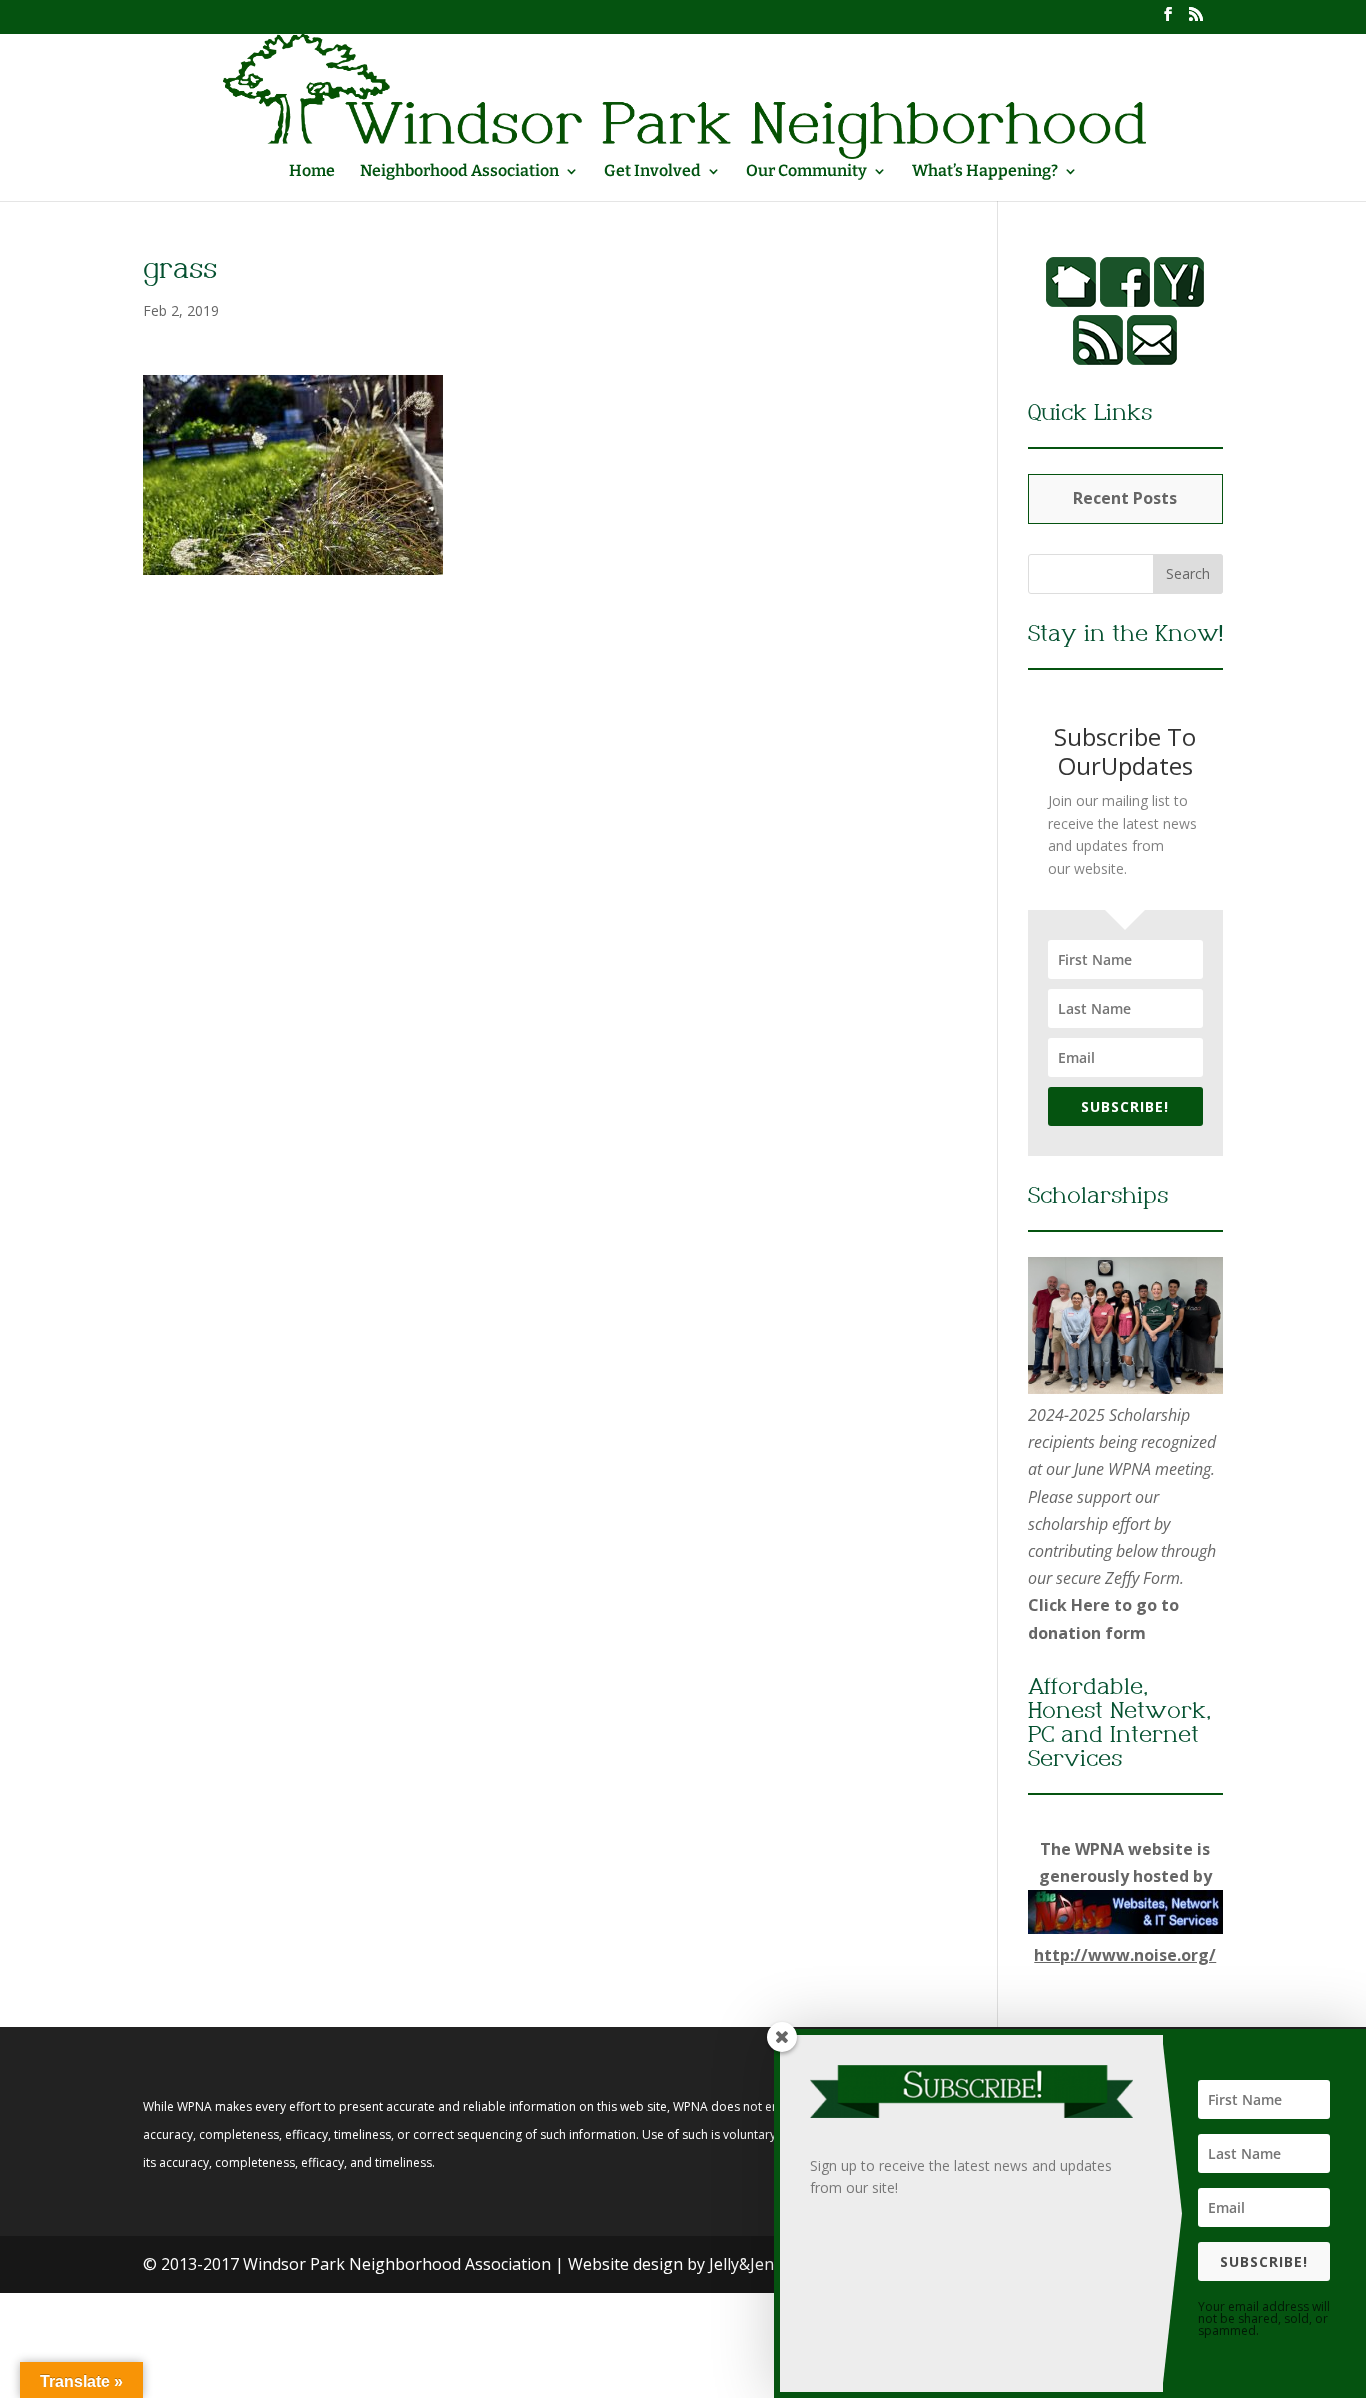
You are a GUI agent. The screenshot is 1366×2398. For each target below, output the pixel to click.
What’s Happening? (985, 172)
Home (312, 172)
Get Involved (652, 172)
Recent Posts (1125, 498)
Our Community (806, 172)
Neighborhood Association (459, 172)
